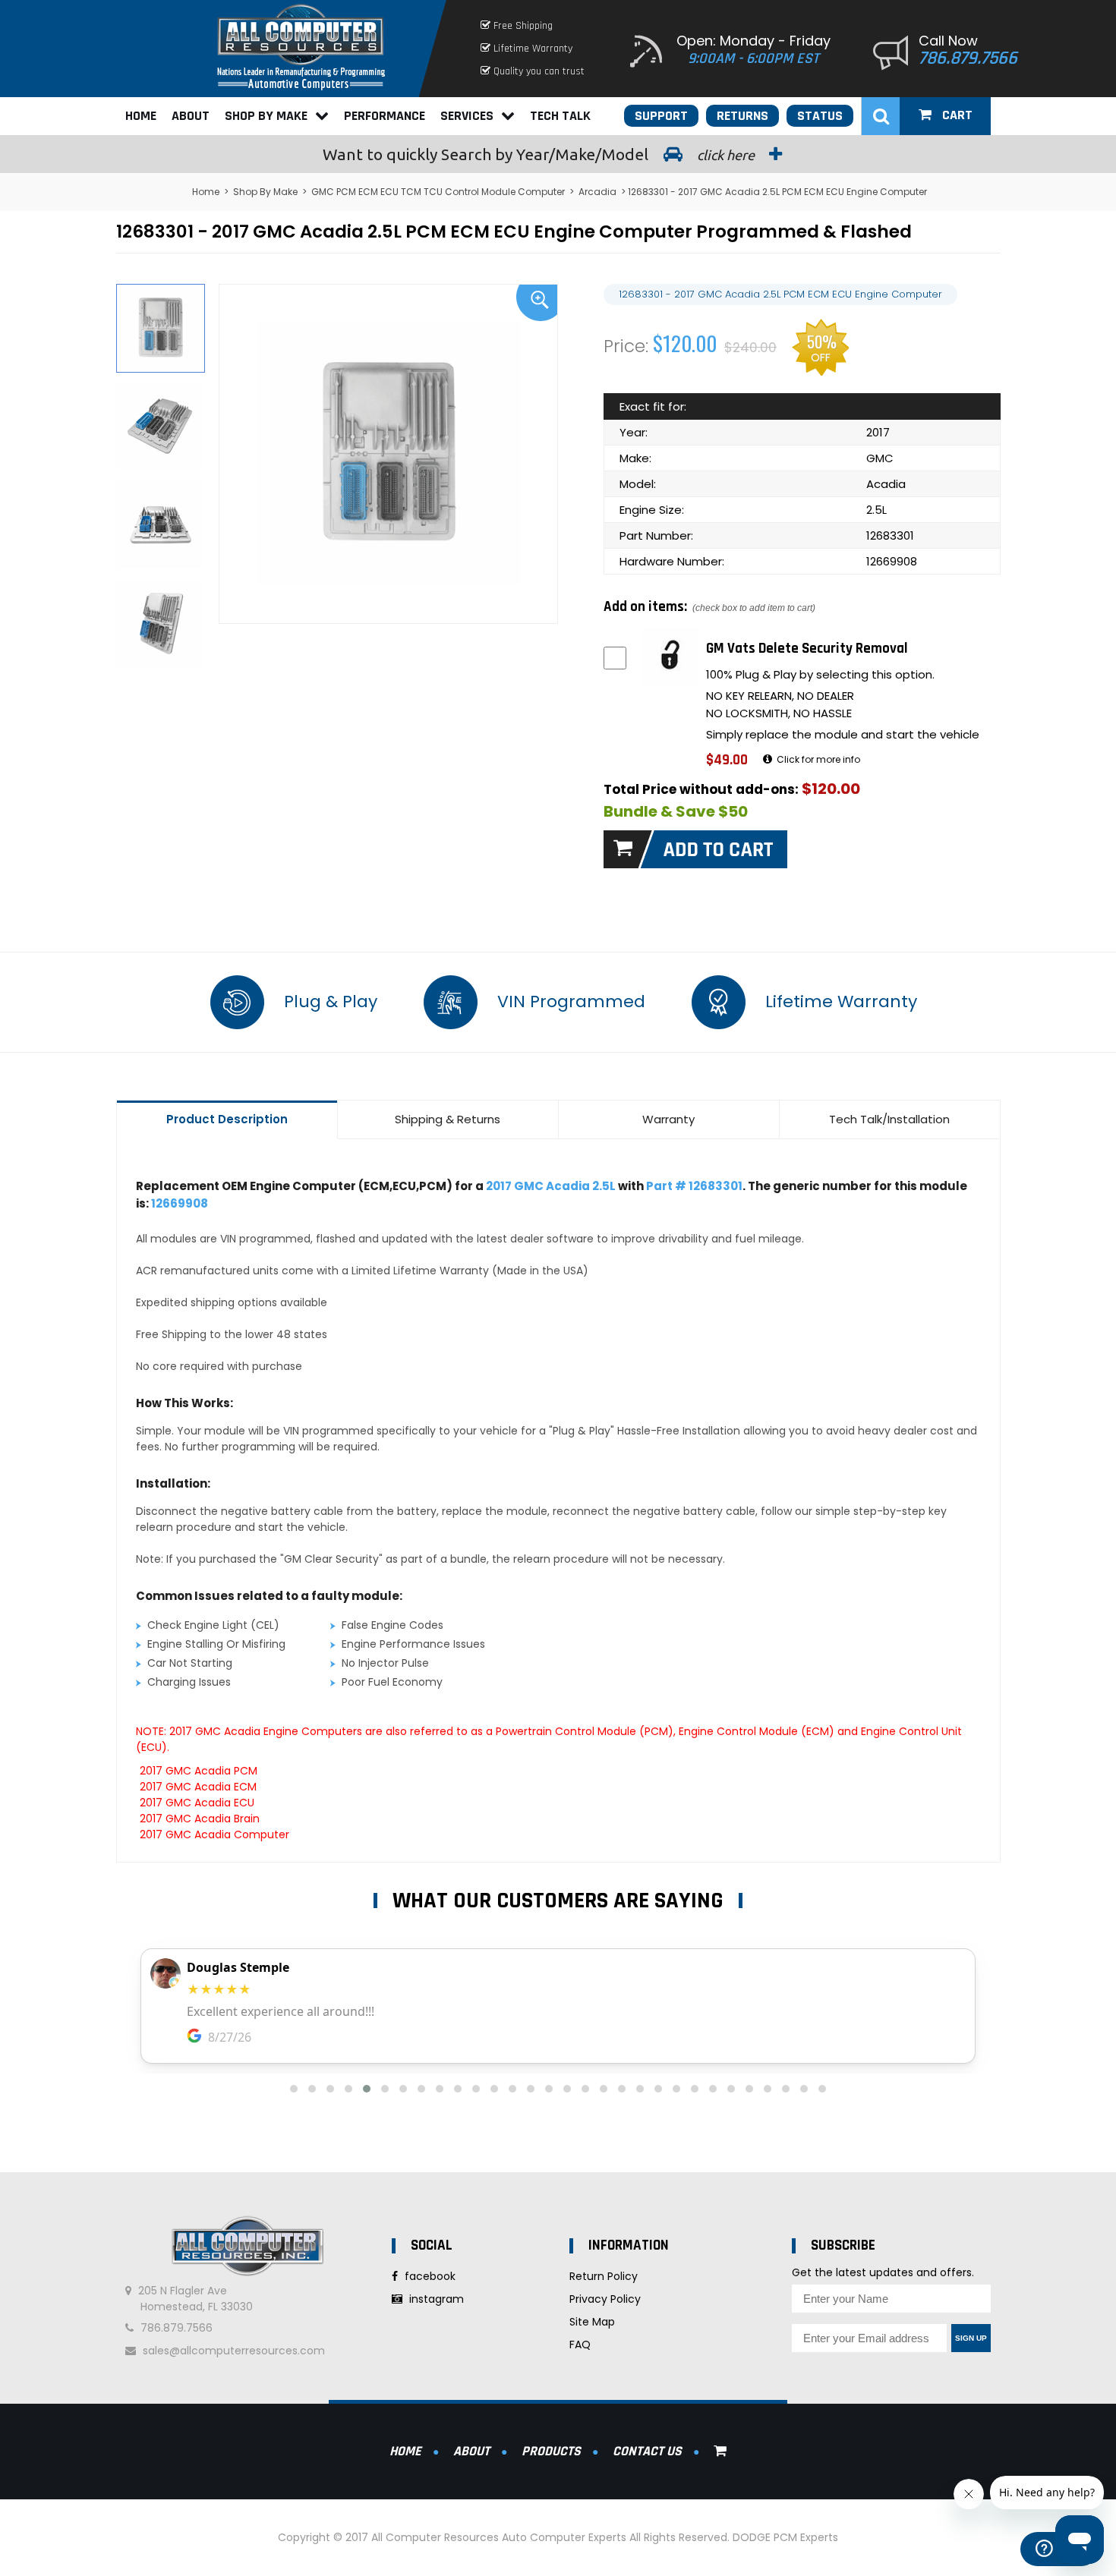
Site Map (592, 2322)
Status (820, 116)
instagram (435, 2299)
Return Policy (604, 2276)
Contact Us (647, 2451)
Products (551, 2451)
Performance (385, 116)
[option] (389, 454)
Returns (742, 116)
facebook (429, 2276)
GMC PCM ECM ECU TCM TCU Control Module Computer (438, 192)
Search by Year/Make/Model (540, 154)
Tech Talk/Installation (889, 1119)
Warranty (668, 1119)
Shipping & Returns (448, 1119)
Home (141, 116)
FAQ (580, 2345)
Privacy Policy (605, 2299)
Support (661, 116)
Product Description (227, 1119)
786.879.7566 (968, 58)
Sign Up (971, 2338)
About (191, 116)
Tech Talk (560, 116)
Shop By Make (266, 116)
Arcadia (597, 192)
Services (467, 116)
